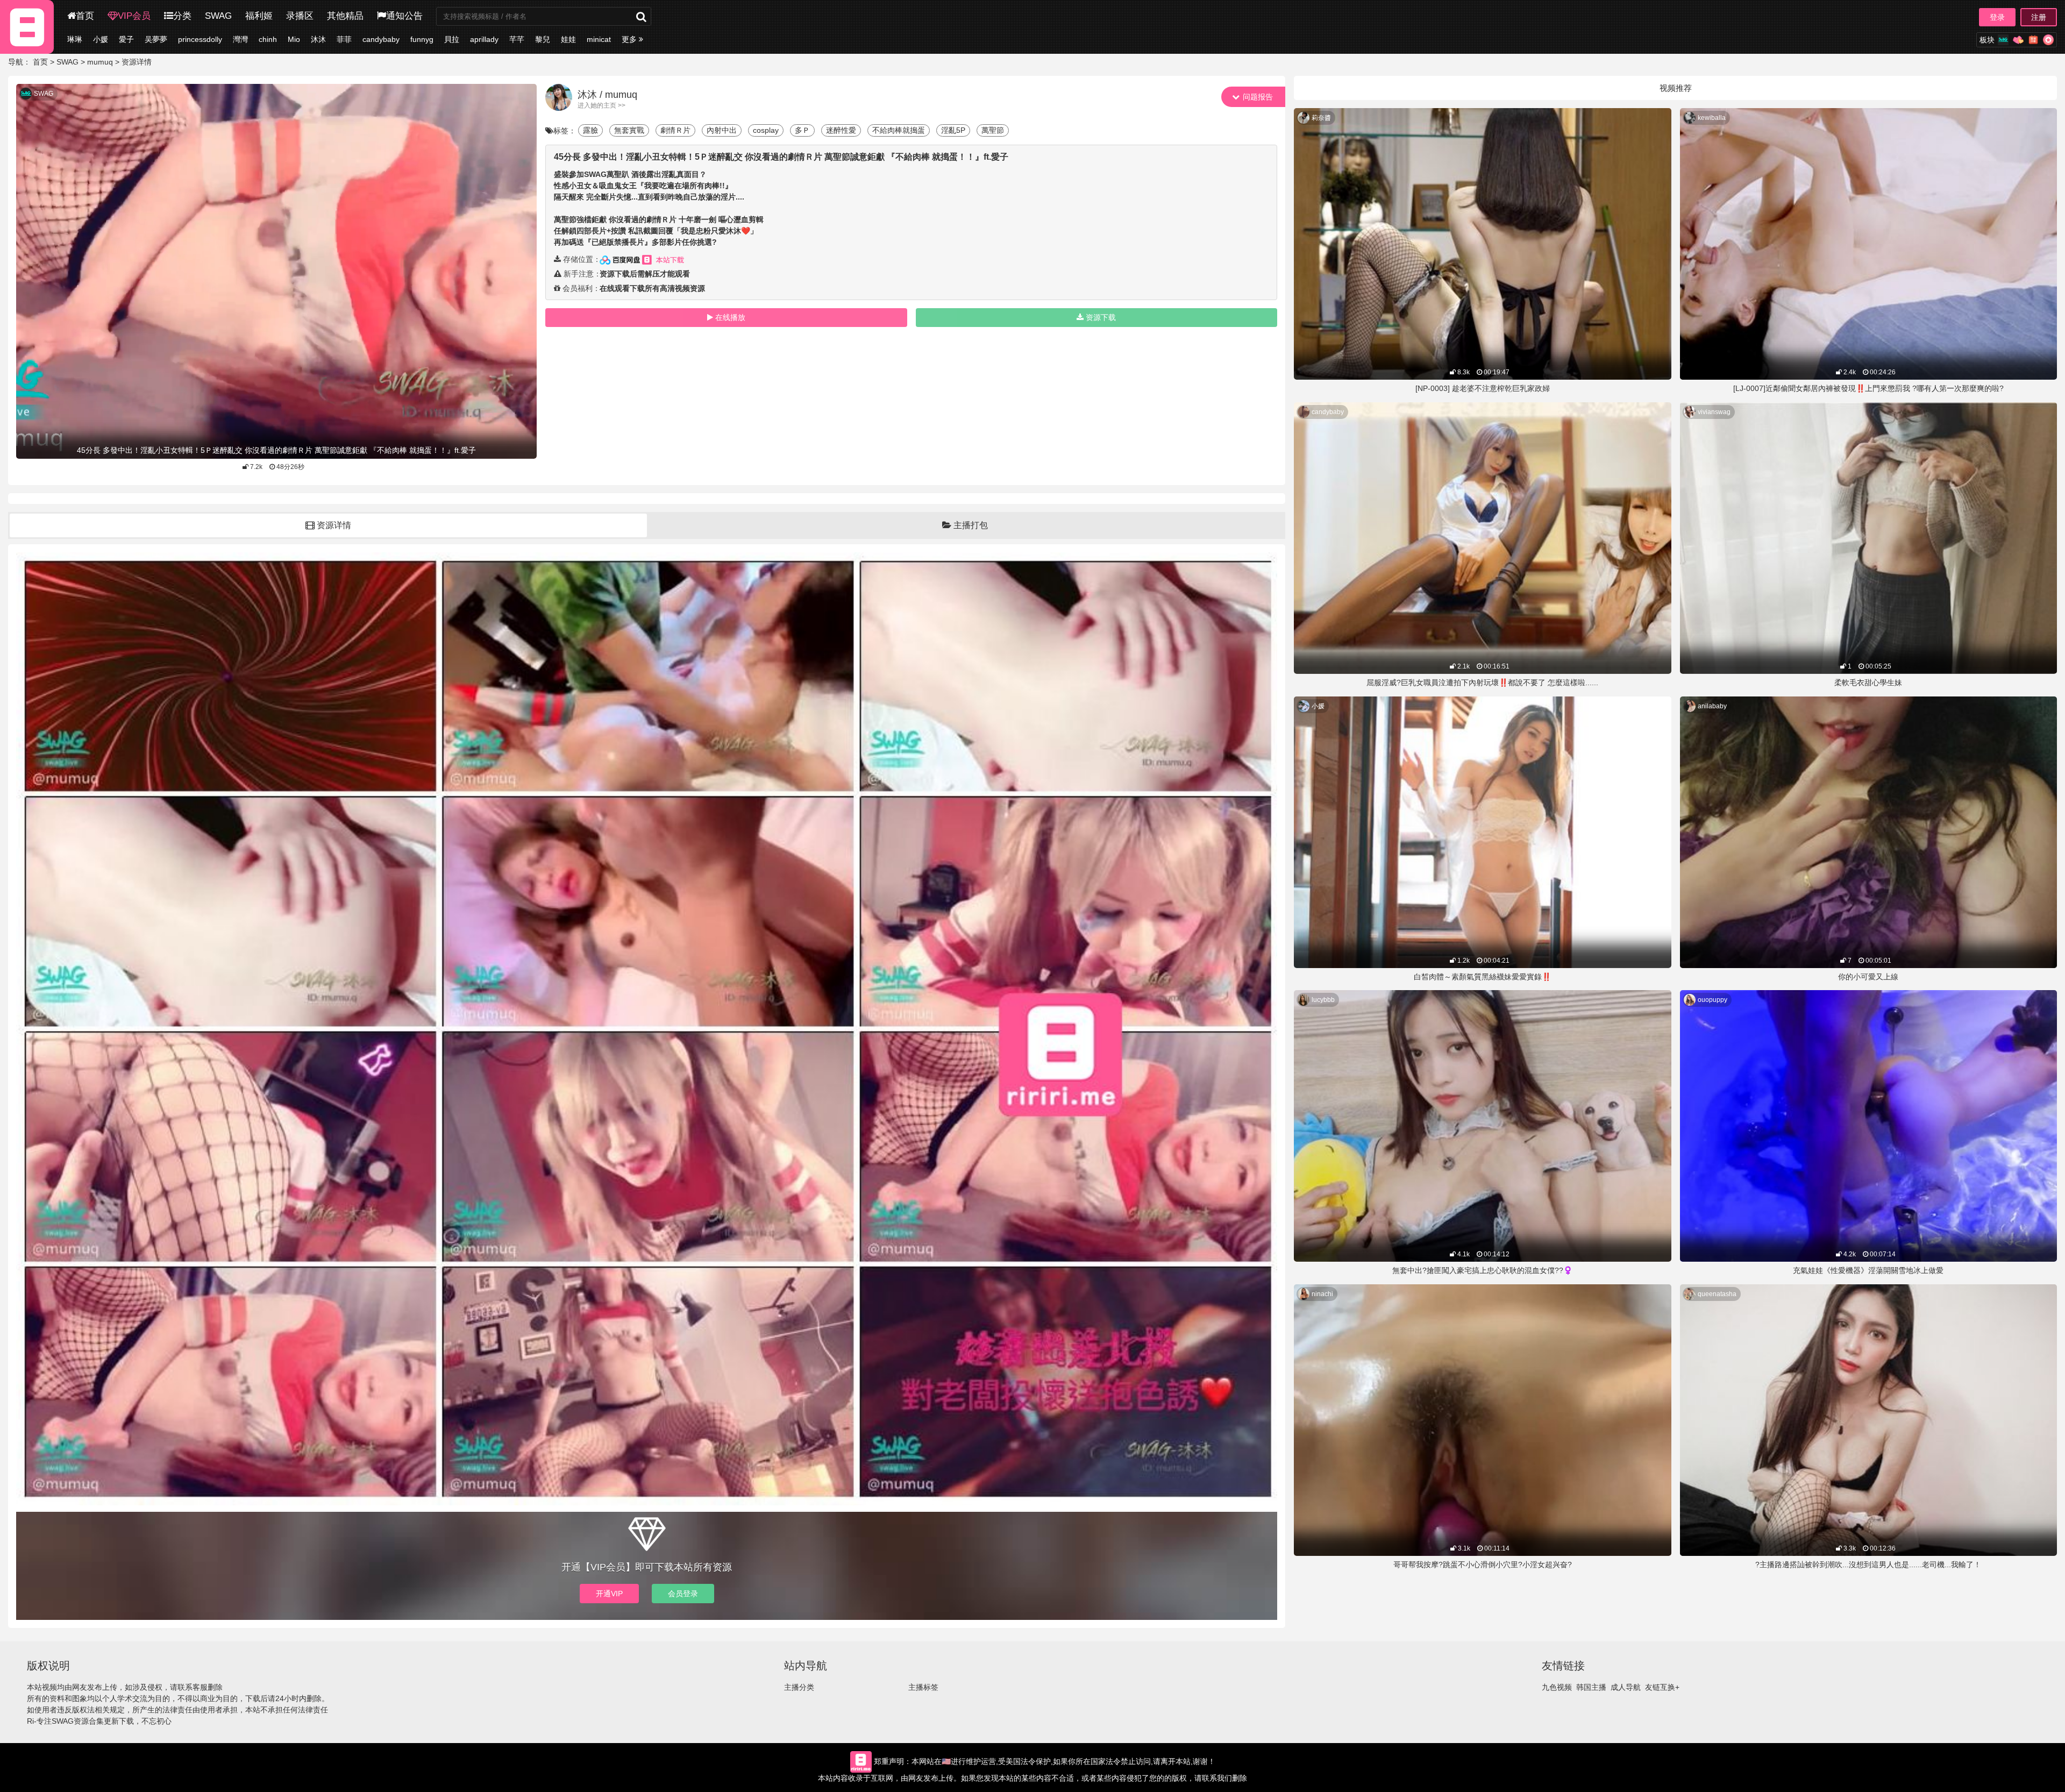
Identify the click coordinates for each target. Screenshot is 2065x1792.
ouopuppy (1712, 1000)
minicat (599, 39)
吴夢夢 (156, 39)
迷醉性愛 (841, 130)
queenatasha (1717, 1294)
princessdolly (200, 39)
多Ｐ (802, 130)
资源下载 (1101, 317)
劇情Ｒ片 (675, 130)
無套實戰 (629, 130)
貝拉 (452, 39)
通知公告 (404, 16)
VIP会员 (134, 16)
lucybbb (1323, 1000)
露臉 (590, 130)
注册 (2039, 17)
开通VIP (609, 1594)
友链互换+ (1662, 1687)
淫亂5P (953, 130)
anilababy (1712, 706)
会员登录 (683, 1594)
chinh (268, 39)
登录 (1997, 17)
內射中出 (722, 130)
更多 (630, 39)
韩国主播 (1591, 1687)
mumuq (100, 62)
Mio (294, 39)
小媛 (101, 39)
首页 (85, 16)
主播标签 (923, 1687)
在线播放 (730, 317)
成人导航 (1626, 1687)
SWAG (218, 16)
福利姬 (259, 16)
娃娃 (568, 39)
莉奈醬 (1321, 118)
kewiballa (1712, 118)
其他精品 (345, 16)
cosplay (766, 130)
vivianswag (1714, 412)
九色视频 (1557, 1687)
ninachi (1322, 1294)
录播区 (300, 16)
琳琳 (75, 39)
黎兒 (543, 39)
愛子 (126, 39)
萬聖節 (993, 130)
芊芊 (517, 39)
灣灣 (240, 39)
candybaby (381, 39)
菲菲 (344, 39)
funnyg (422, 39)
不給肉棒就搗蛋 (899, 130)
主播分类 (799, 1687)
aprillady (484, 39)
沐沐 (318, 39)
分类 (182, 16)
